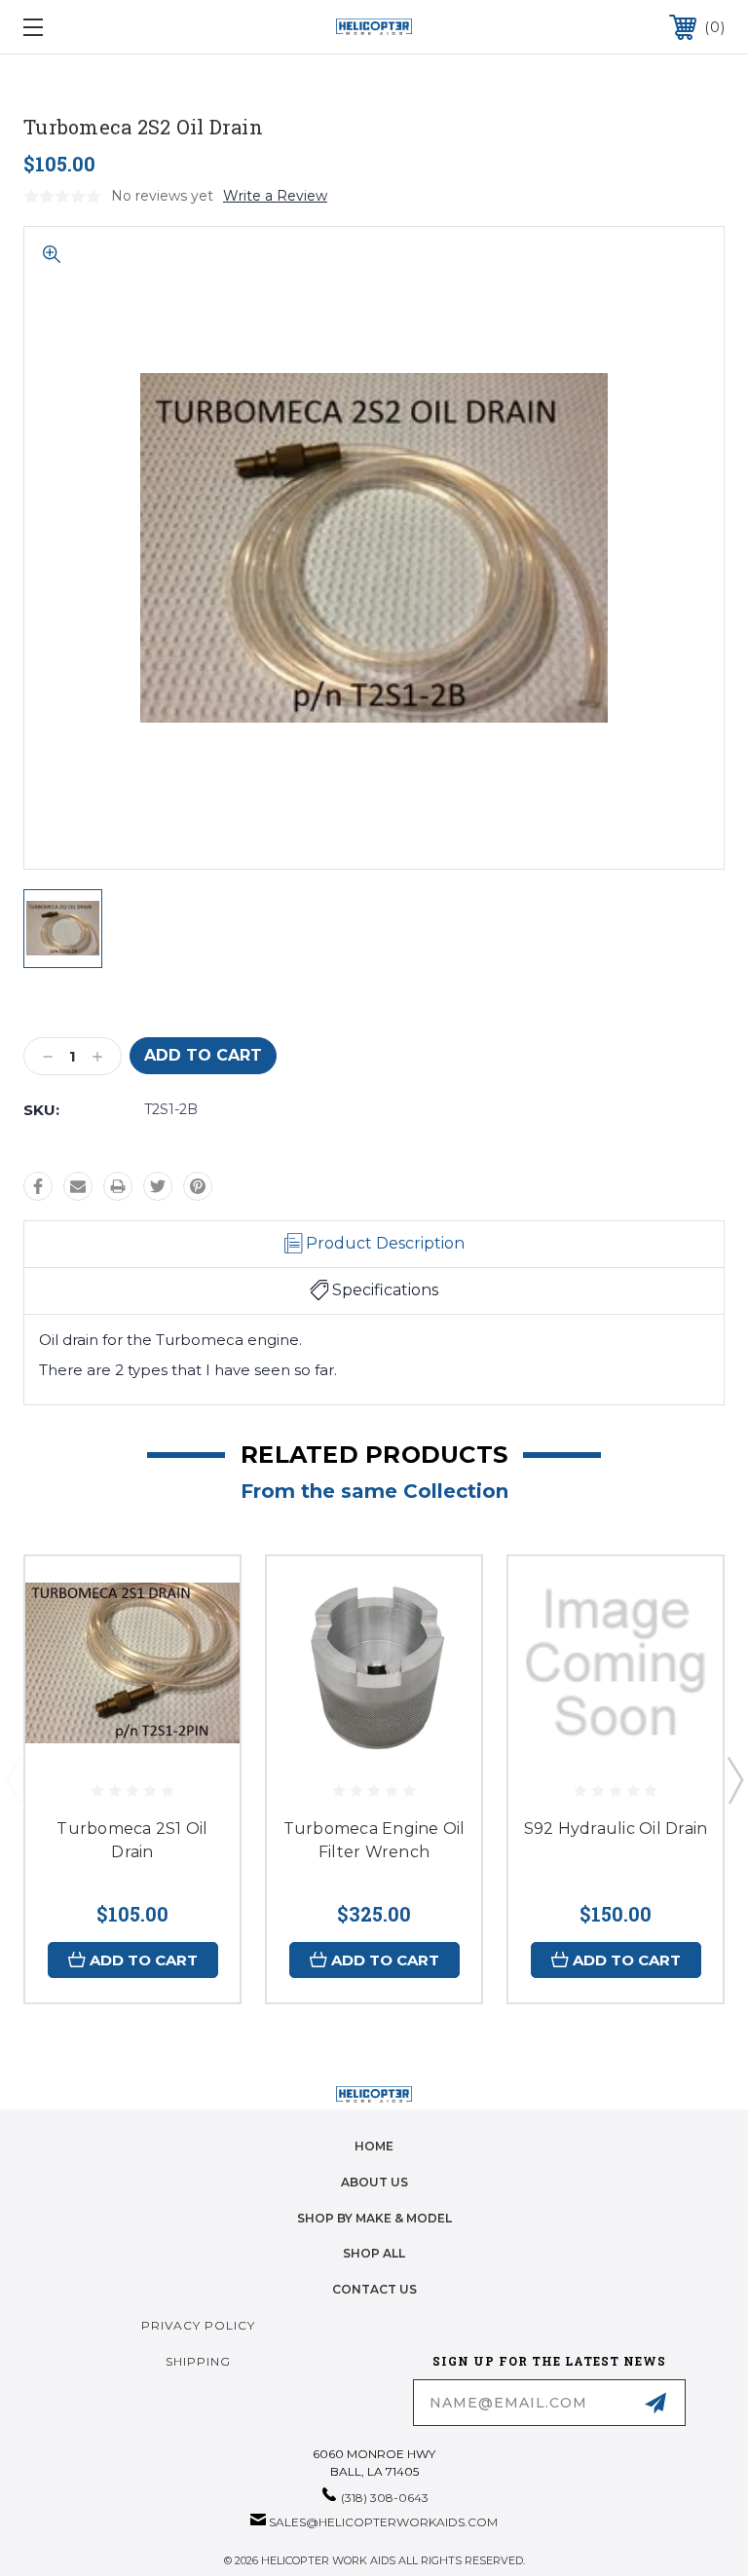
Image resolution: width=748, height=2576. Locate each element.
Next (734, 1779)
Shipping (198, 2361)
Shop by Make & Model (374, 2218)
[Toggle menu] (93, 27)
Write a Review (275, 196)
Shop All (374, 2253)
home (374, 2146)
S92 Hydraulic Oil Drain (616, 1829)
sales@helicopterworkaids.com (383, 2522)
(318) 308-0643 (385, 2498)
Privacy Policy (198, 2325)
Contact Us (374, 2289)
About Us (374, 2182)
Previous (14, 1779)
